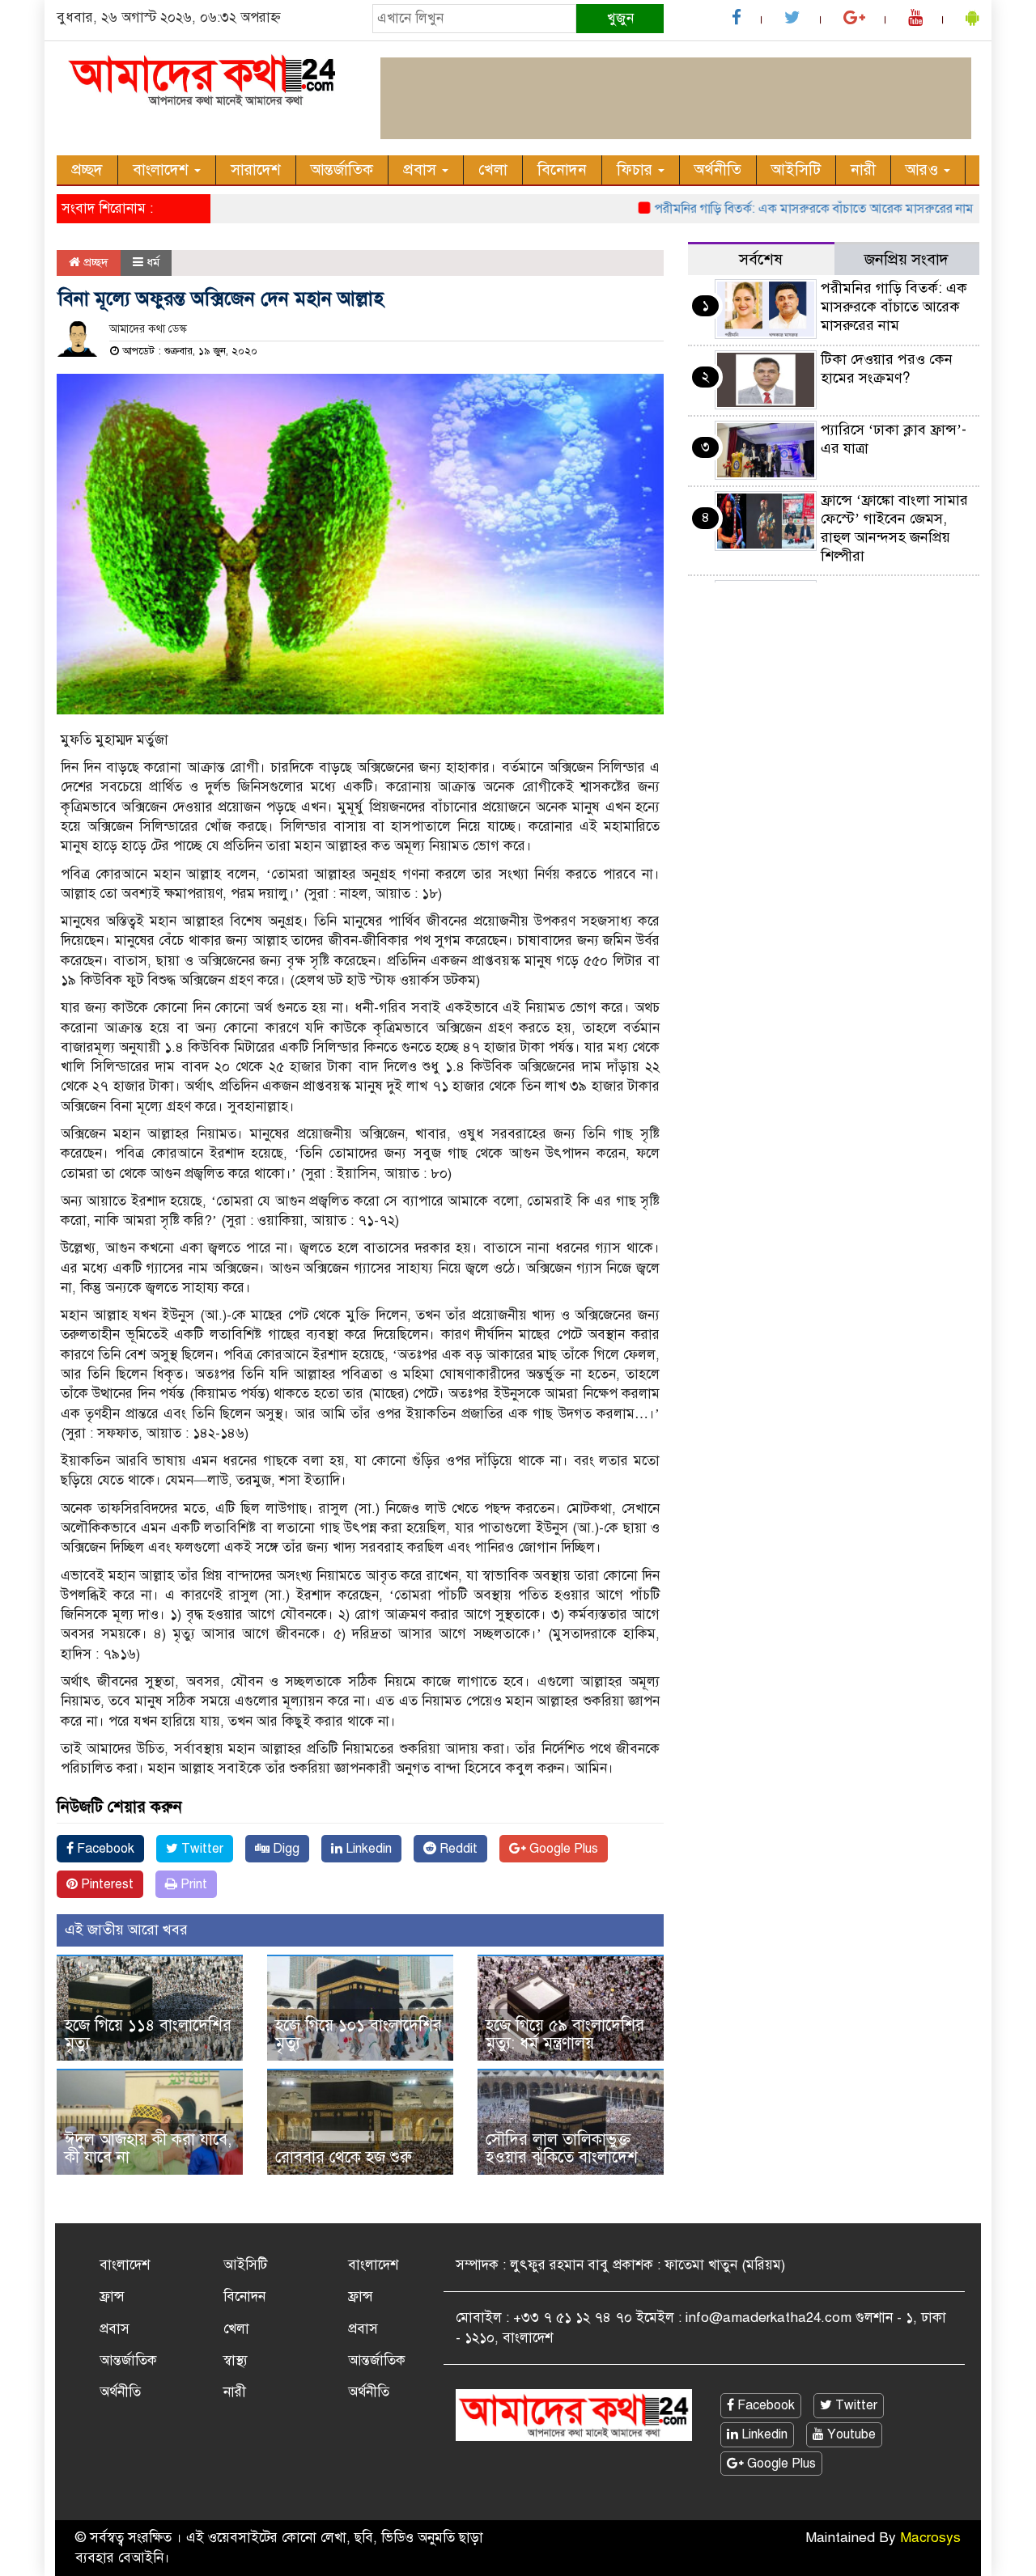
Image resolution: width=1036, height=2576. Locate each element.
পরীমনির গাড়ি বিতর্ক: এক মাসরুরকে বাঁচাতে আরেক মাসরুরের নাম (775, 209)
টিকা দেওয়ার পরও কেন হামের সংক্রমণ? (887, 369)
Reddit (457, 1849)
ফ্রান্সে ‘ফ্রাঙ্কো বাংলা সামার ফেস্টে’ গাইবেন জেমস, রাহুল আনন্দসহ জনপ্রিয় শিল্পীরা (894, 528)
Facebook (104, 1849)
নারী (863, 169)
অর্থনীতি (718, 169)
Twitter (201, 1849)
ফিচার (637, 169)
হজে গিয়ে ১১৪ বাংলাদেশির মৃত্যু (148, 2034)
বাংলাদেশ (163, 169)
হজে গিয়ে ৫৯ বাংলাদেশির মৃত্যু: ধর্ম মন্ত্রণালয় (565, 2034)
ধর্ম (153, 262)
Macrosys (930, 2538)
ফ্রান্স (112, 2296)
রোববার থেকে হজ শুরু (344, 2157)
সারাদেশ (256, 169)
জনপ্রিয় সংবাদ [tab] (906, 259)
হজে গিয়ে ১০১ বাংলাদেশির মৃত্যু (359, 2034)
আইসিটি (796, 169)
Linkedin (367, 1849)
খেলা (493, 169)
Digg (284, 1849)
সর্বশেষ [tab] (761, 259)
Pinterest (106, 1884)
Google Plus (562, 1849)
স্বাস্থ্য (236, 2360)
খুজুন (620, 18)
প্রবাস (422, 169)
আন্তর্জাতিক (342, 169)
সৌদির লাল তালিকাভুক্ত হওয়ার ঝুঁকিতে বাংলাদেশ (562, 2148)
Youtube (850, 2434)
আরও (924, 169)
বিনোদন (562, 169)
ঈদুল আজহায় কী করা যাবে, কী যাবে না (148, 2148)
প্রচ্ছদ (87, 169)
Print (192, 1884)
